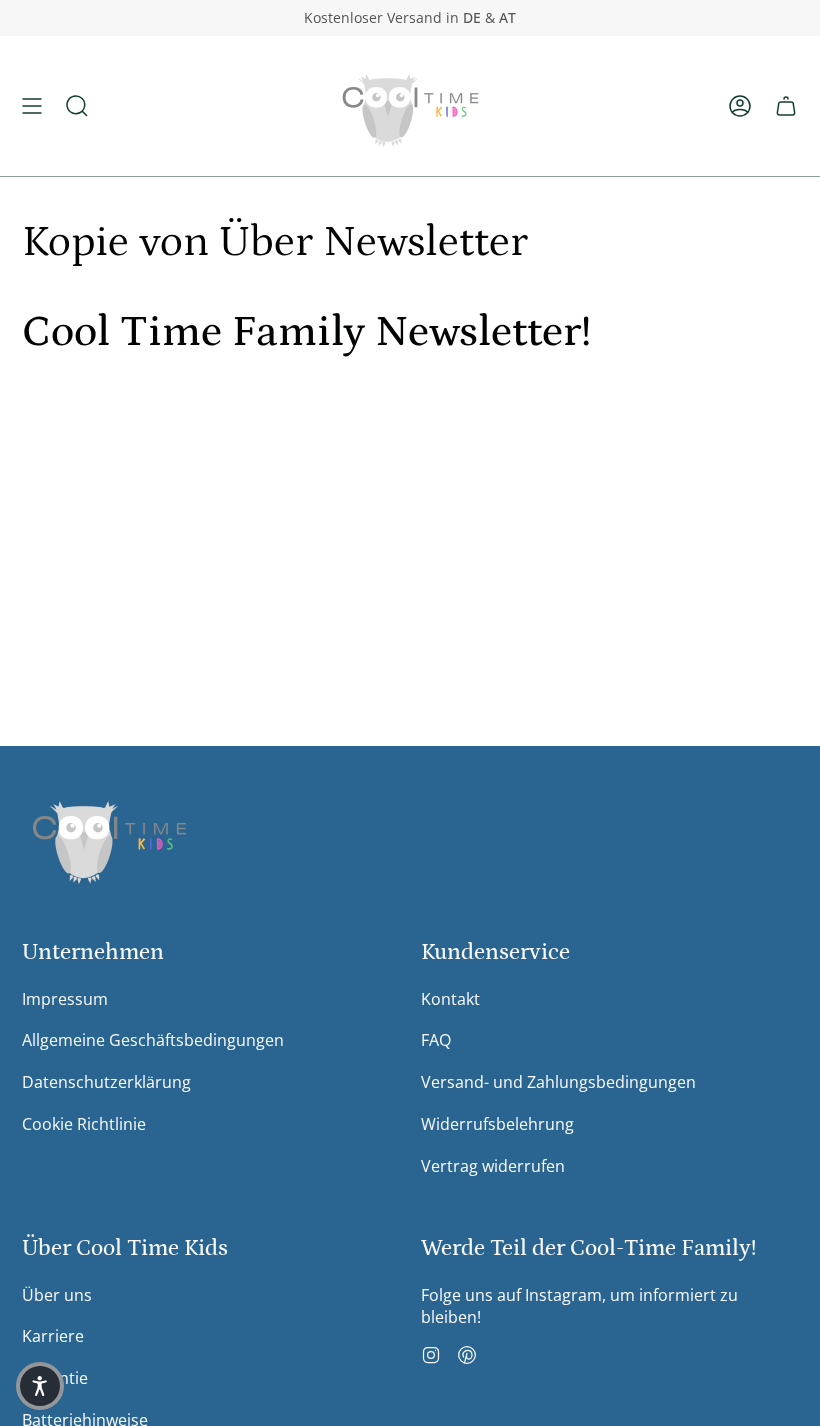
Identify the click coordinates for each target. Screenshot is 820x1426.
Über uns (57, 1295)
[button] (77, 106)
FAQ (436, 1040)
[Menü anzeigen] (32, 106)
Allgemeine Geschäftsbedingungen (153, 1040)
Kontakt (450, 999)
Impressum (65, 999)
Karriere (53, 1336)
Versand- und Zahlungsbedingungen (558, 1082)
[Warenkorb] (786, 106)
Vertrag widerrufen (493, 1166)
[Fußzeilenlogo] (109, 837)
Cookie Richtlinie (84, 1124)
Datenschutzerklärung (106, 1082)
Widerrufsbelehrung (497, 1124)
